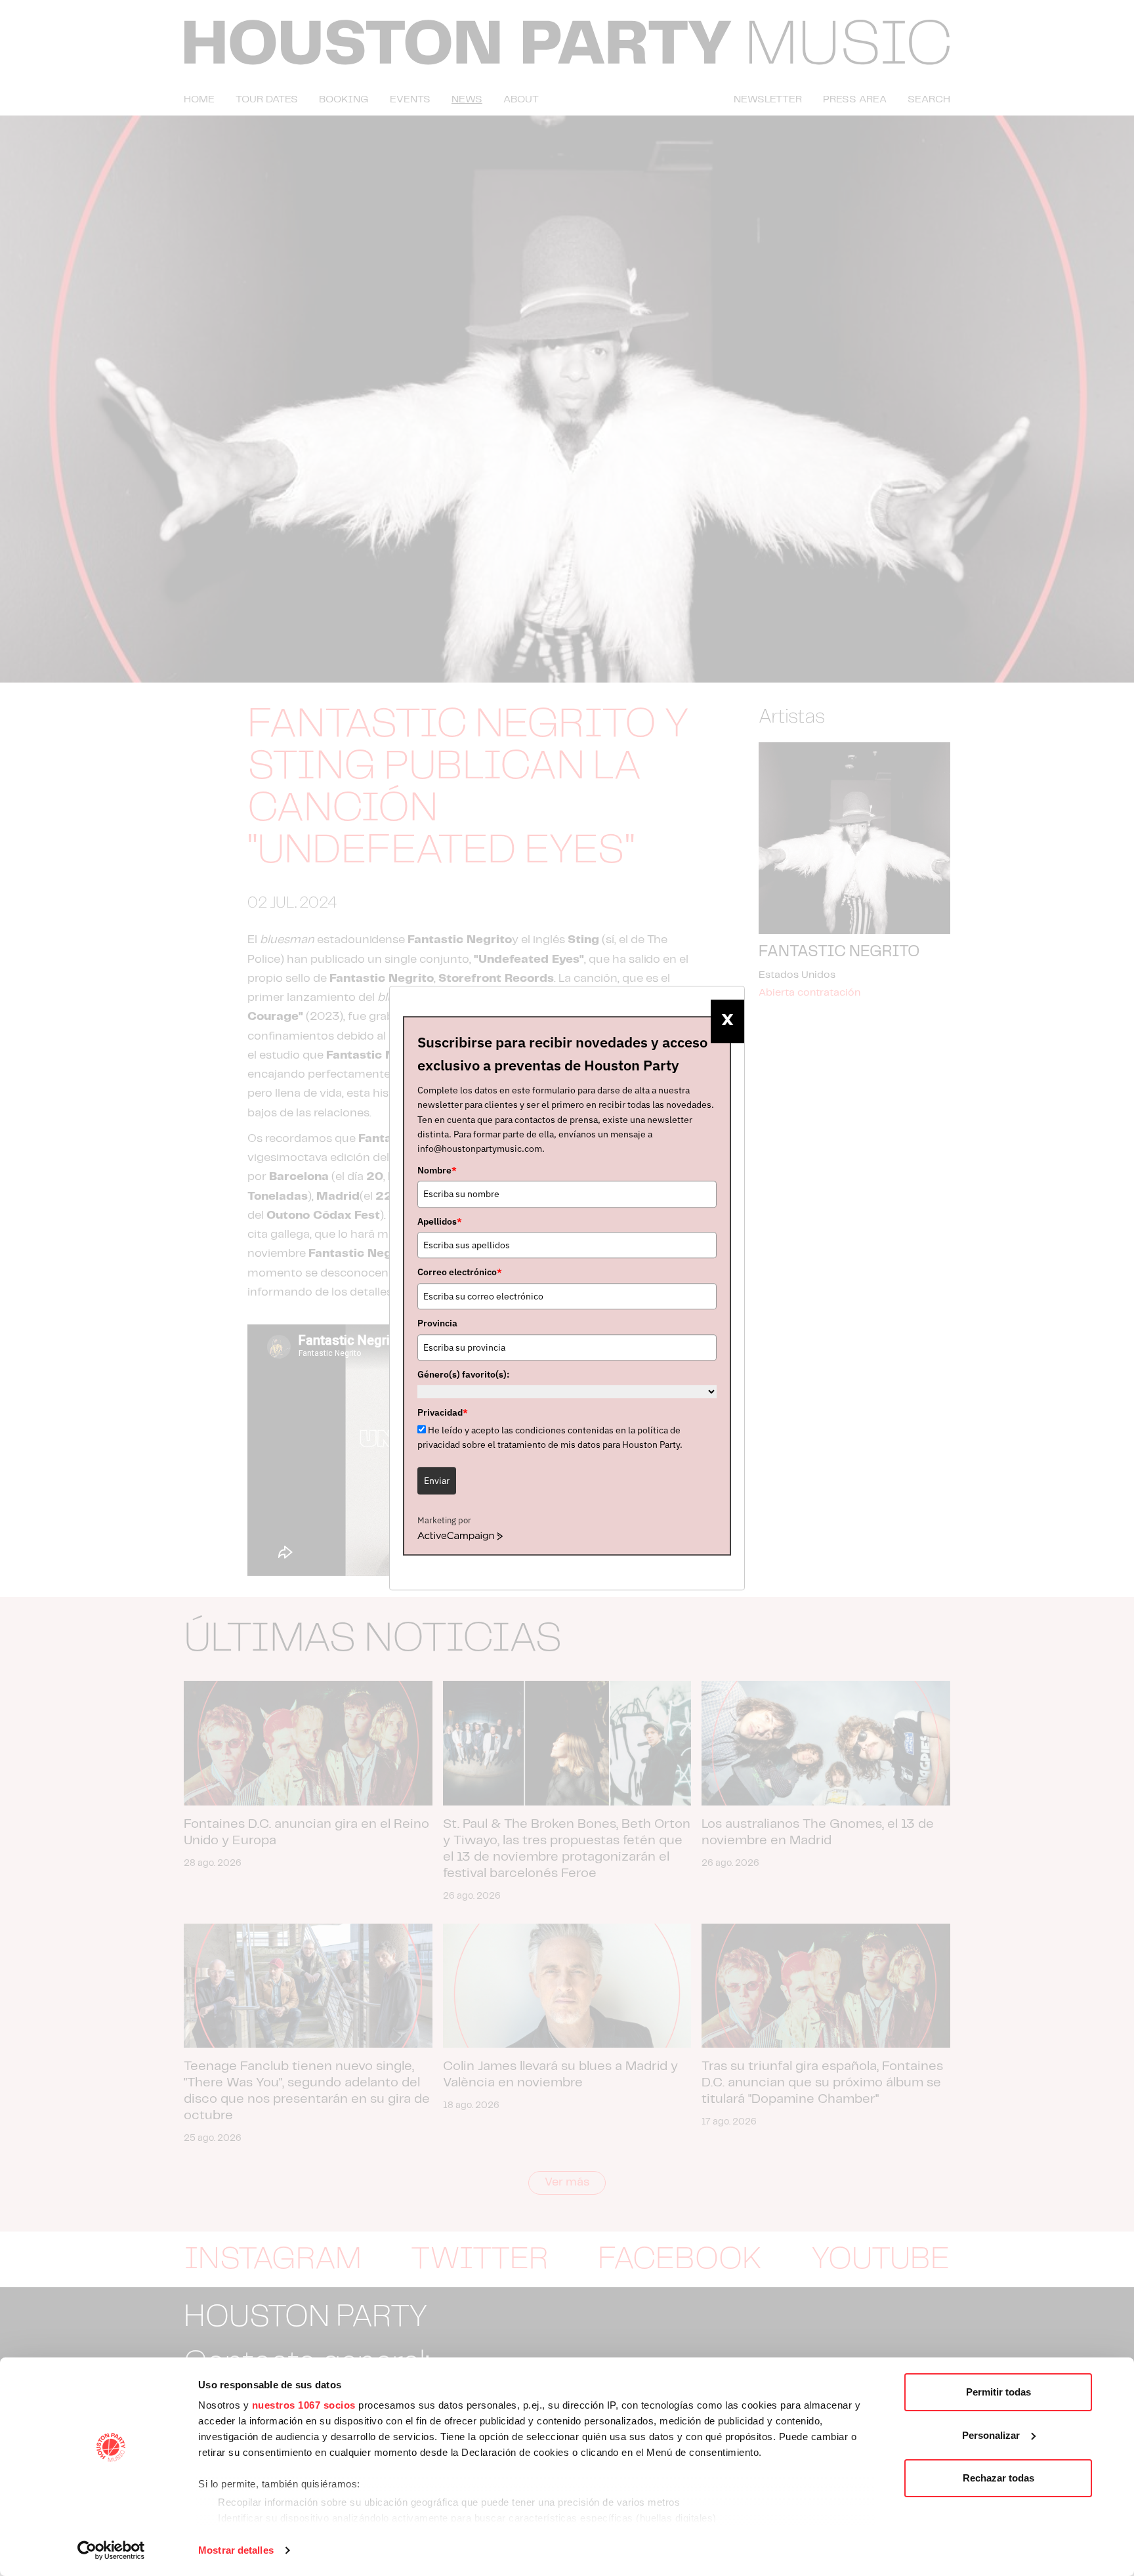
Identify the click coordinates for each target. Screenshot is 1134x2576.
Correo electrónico (460, 1273)
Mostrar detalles (236, 2550)
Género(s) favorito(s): (463, 1374)
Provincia (437, 1323)
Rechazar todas (998, 2478)
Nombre (437, 1170)
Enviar (437, 1481)
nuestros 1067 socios (304, 2405)
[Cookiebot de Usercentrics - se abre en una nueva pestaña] (111, 2550)
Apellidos (440, 1221)
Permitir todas (998, 2392)
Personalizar (991, 2435)
